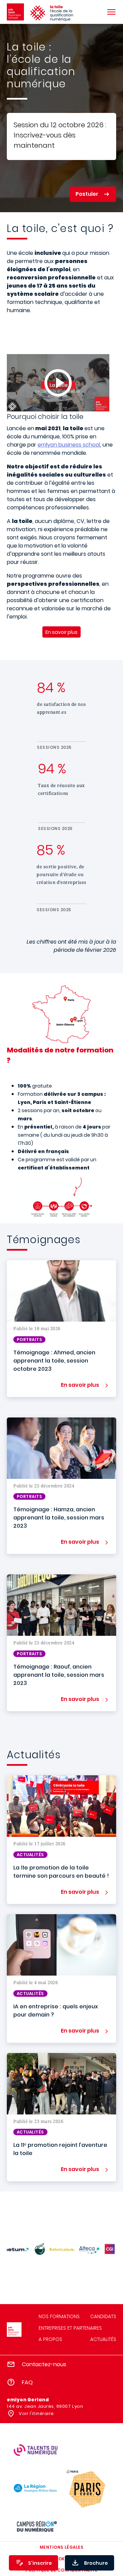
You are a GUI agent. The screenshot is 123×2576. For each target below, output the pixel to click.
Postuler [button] (87, 194)
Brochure (96, 2563)
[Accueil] (15, 12)
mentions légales (62, 2547)
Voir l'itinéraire (36, 2413)
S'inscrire (40, 2563)
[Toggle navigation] (111, 12)
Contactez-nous (44, 2364)
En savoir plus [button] (80, 1385)
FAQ (27, 2382)
